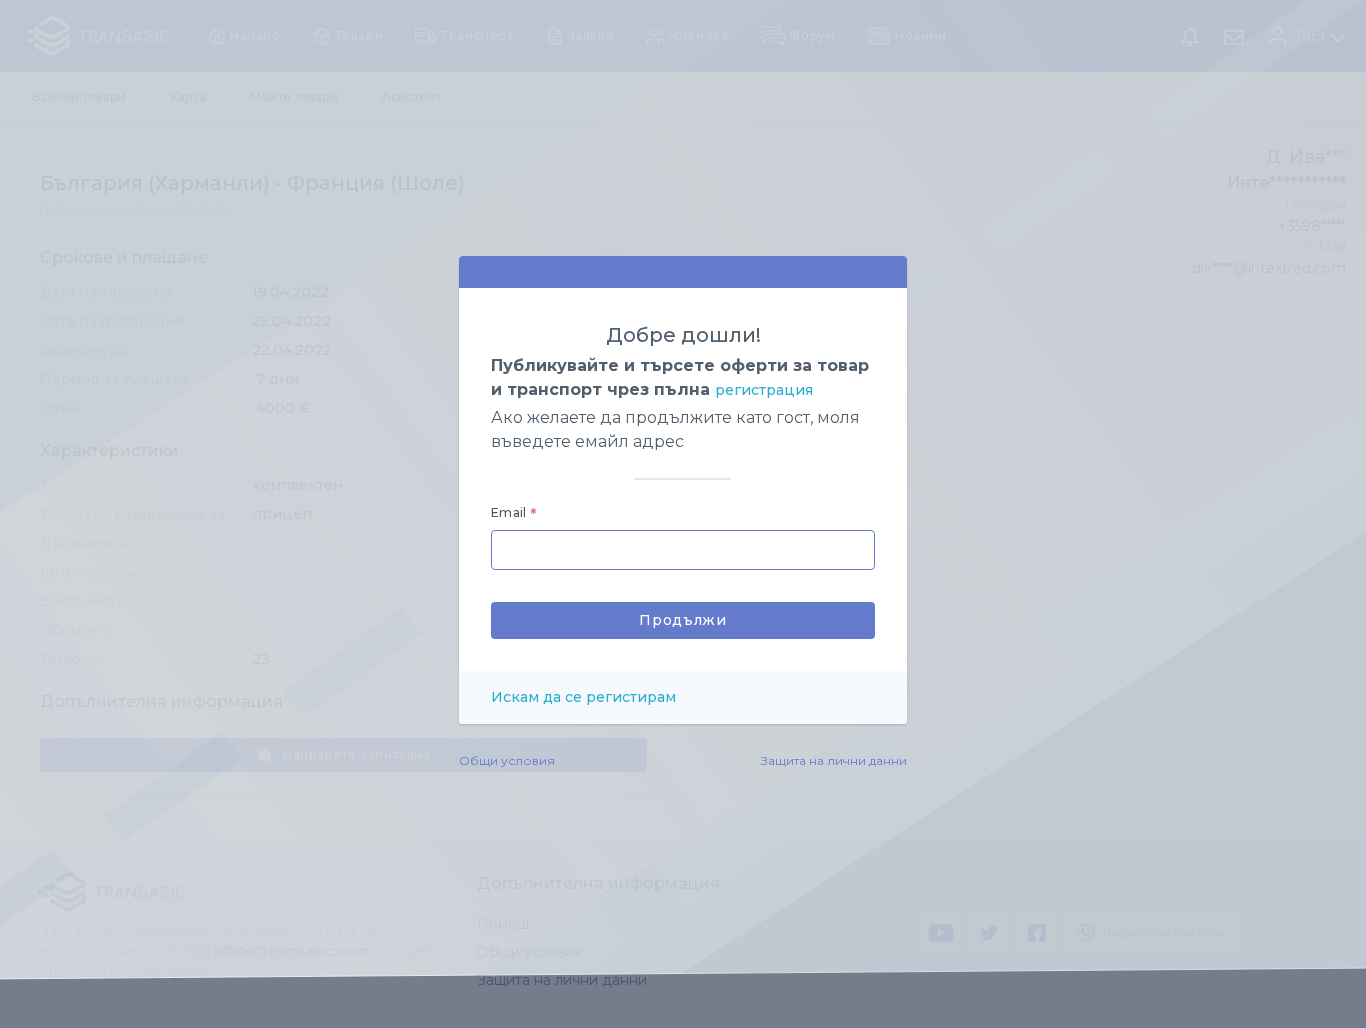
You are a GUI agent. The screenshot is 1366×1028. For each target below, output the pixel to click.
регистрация (764, 390)
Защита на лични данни (834, 760)
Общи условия (507, 760)
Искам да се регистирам (583, 697)
